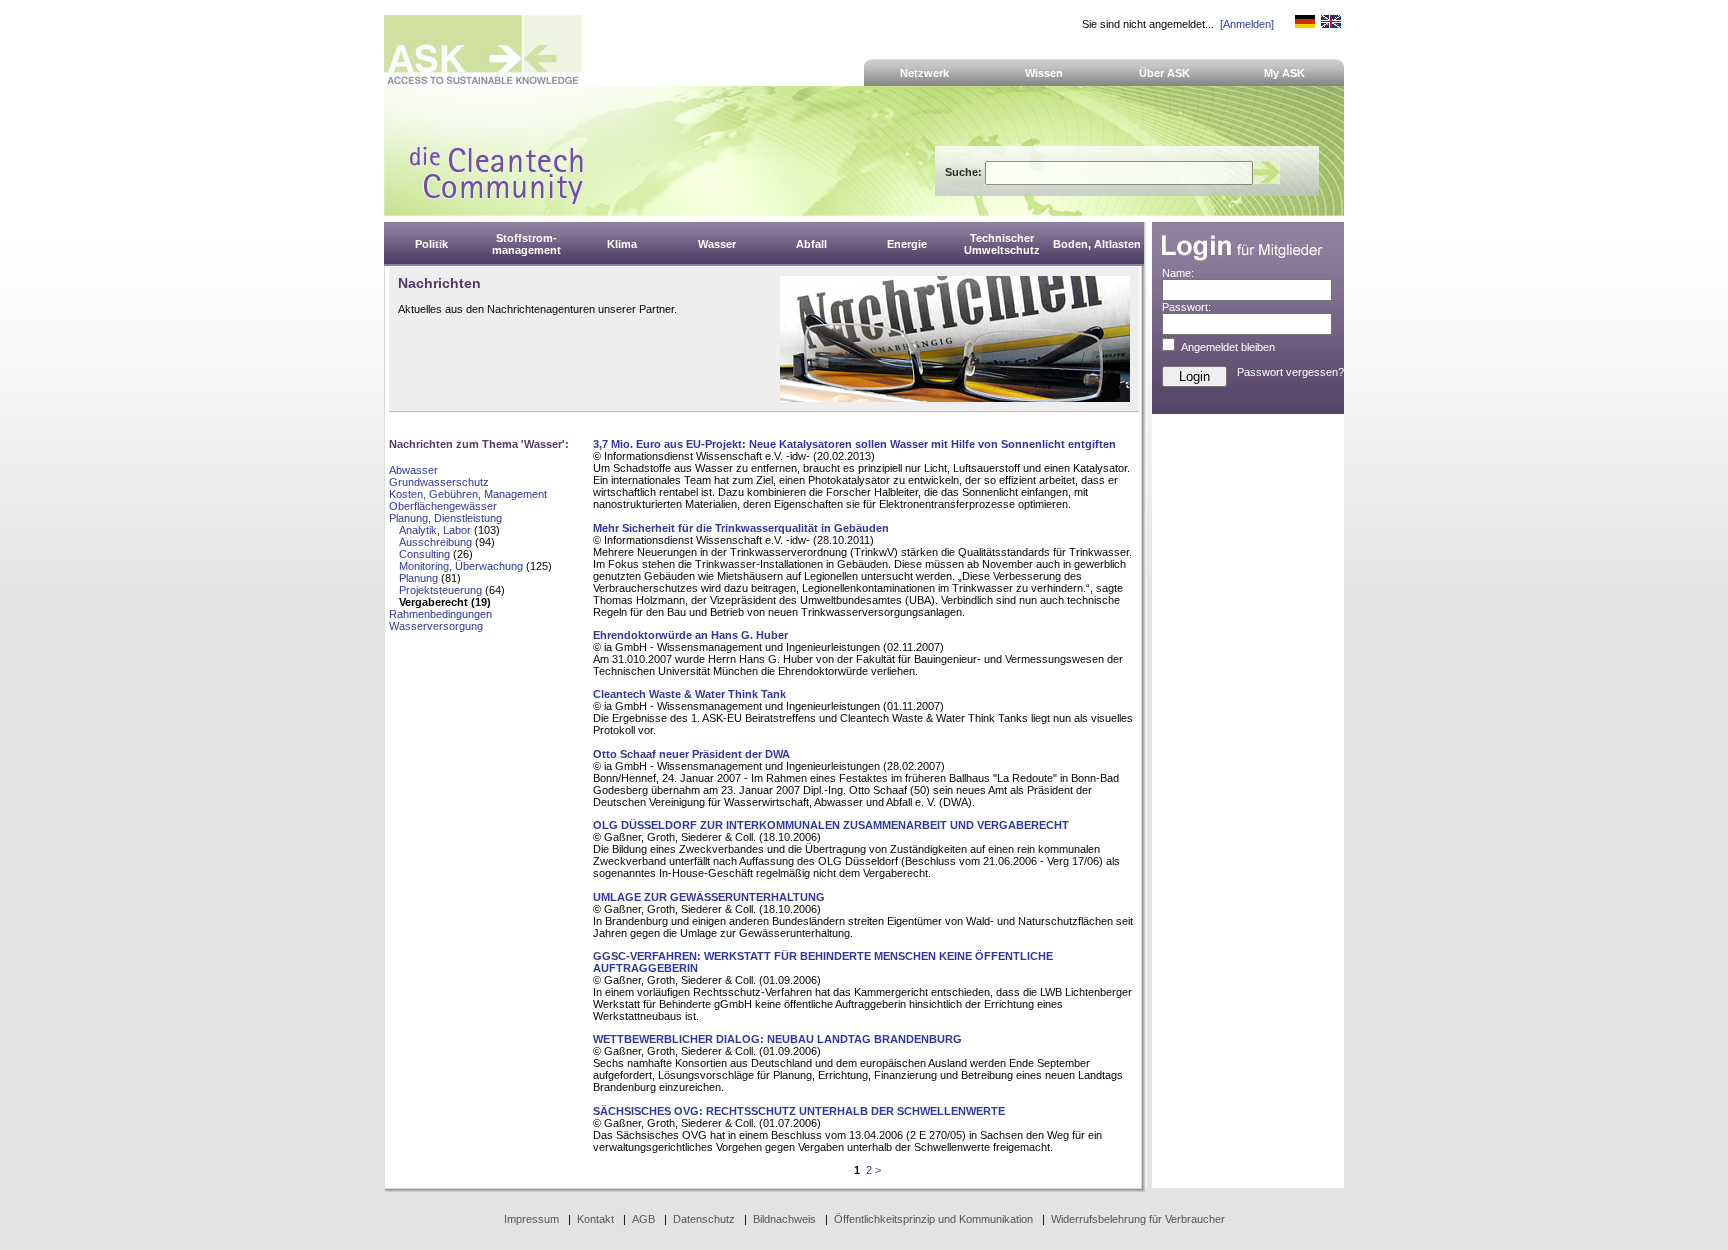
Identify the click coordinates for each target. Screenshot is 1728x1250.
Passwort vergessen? (1290, 372)
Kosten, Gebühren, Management (468, 494)
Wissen (1044, 73)
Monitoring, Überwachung (461, 566)
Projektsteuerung (440, 590)
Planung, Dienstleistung (445, 518)
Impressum (531, 1219)
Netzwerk (924, 73)
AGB (643, 1219)
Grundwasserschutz (439, 482)
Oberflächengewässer (443, 506)
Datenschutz (704, 1219)
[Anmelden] (1247, 24)
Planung (418, 578)
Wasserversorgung (436, 626)
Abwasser (413, 470)
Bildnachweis (784, 1219)
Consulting (424, 554)
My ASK (1284, 73)
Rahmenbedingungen (440, 614)
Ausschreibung (435, 542)
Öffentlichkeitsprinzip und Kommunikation (933, 1219)
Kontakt (595, 1219)
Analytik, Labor (435, 530)
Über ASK (1164, 73)
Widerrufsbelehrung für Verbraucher (1138, 1219)
